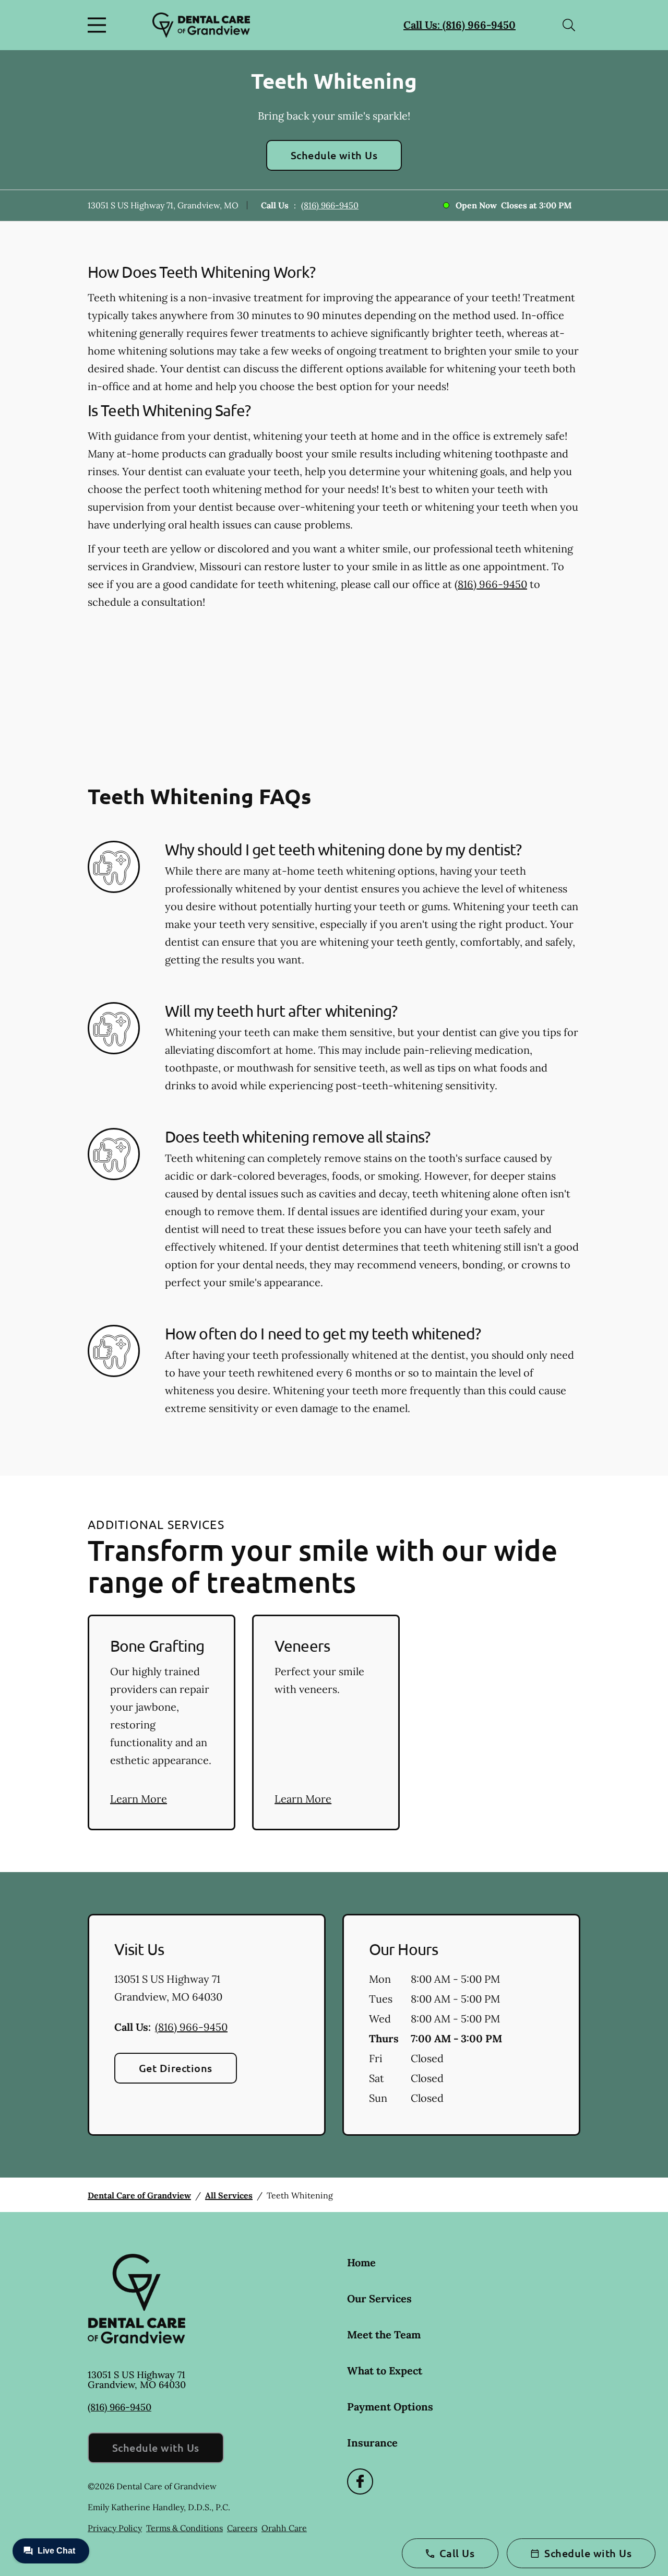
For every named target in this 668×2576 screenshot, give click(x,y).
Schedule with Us (334, 155)
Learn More (139, 1799)
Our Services (379, 2298)
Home (361, 2262)
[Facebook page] (360, 2481)
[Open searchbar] (569, 25)
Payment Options (390, 2407)
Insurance (372, 2443)
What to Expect (385, 2371)
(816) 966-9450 (330, 205)
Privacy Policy (115, 2528)
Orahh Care (284, 2528)
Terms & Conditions (184, 2528)
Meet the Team (384, 2334)
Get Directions (176, 2068)
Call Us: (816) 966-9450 (460, 25)
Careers (242, 2528)
